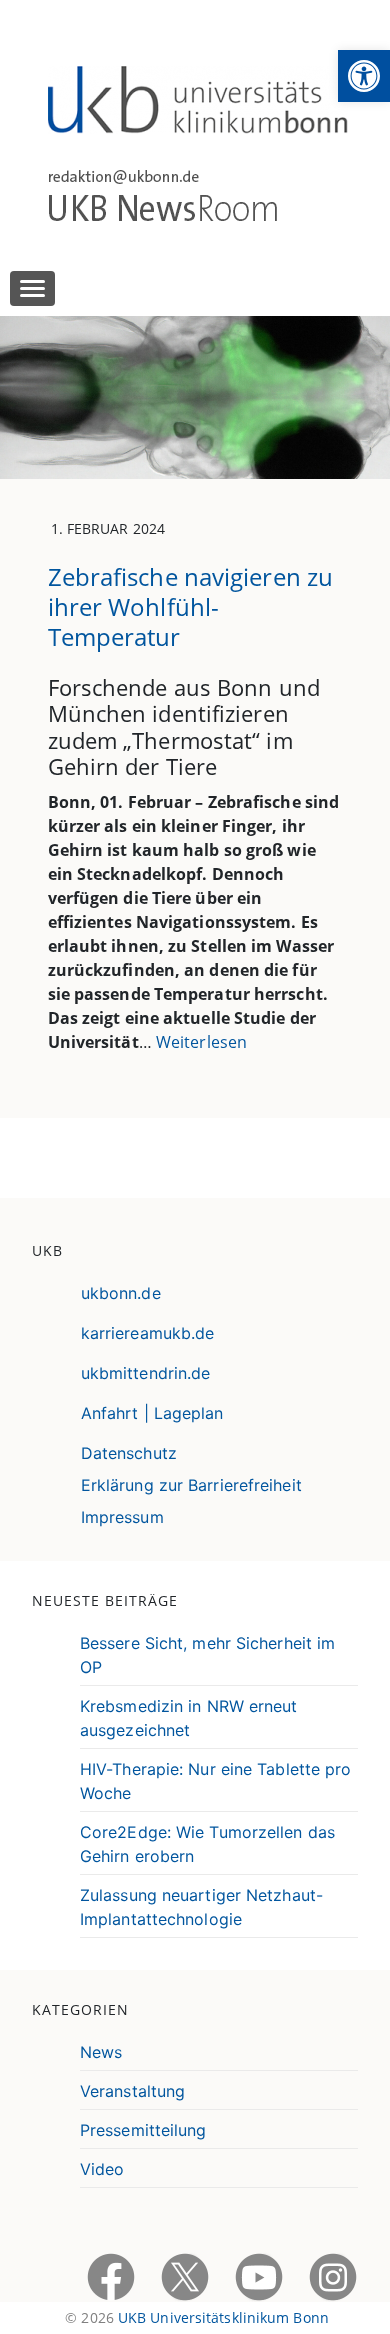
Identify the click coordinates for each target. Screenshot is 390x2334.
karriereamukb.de (148, 1333)
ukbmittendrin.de (146, 1373)
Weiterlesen (201, 1042)
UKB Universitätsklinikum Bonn (223, 2317)
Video (102, 2169)
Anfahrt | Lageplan (152, 1413)
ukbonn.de (121, 1293)
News (101, 2052)
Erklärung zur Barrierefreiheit (191, 1485)
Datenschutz (129, 1453)
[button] (364, 76)
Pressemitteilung (143, 2130)
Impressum (122, 1517)
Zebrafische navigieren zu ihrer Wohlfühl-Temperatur (191, 606)
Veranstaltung (132, 2091)
